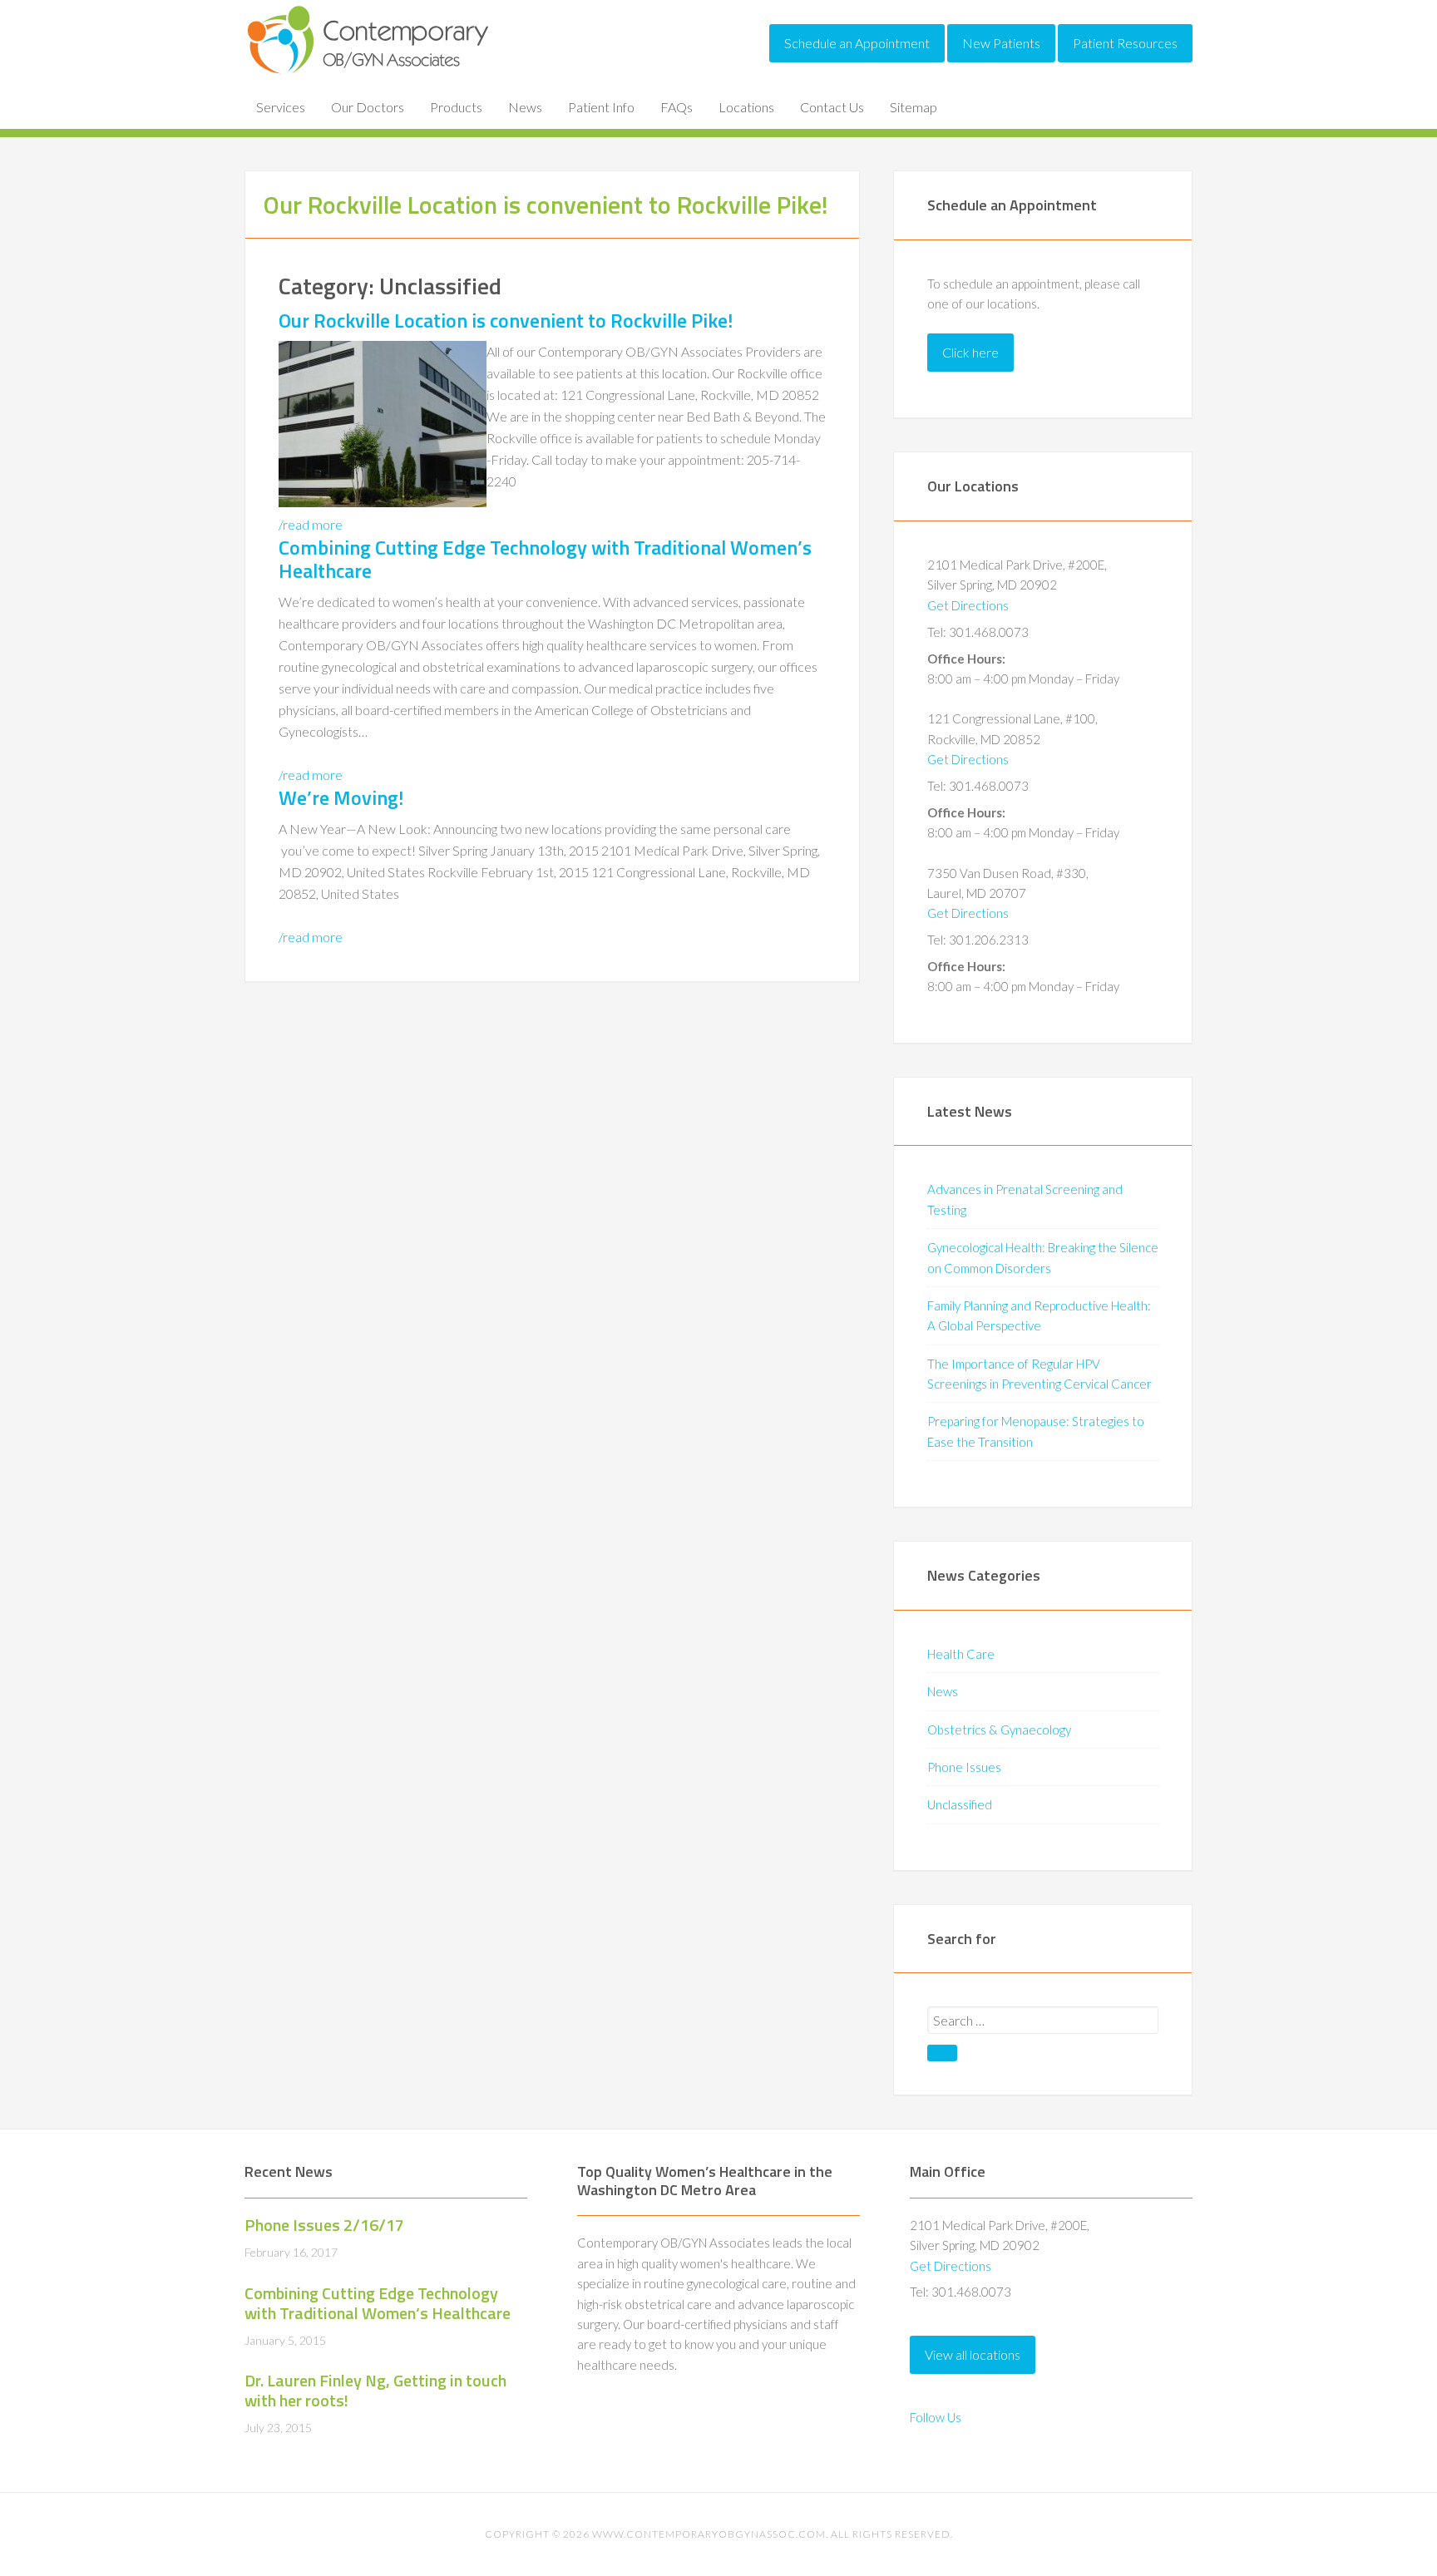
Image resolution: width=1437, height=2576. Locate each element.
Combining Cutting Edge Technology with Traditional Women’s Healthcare (545, 559)
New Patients (1001, 43)
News (525, 107)
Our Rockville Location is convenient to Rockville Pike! (506, 320)
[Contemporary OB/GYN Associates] (369, 70)
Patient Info (601, 107)
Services (281, 107)
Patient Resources (1125, 43)
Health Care (961, 1654)
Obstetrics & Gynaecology (999, 1730)
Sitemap (914, 107)
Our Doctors (368, 107)
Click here (970, 352)
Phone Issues (964, 1767)
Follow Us (936, 2417)
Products (456, 107)
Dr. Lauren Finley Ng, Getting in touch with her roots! (375, 2390)
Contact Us (832, 107)
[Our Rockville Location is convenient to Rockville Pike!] (383, 502)
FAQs (677, 107)
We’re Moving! (341, 797)
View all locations (973, 2354)
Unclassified (960, 1804)
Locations (746, 107)
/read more (311, 524)
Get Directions (968, 605)
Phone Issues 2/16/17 (324, 2225)
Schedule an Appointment (857, 43)
